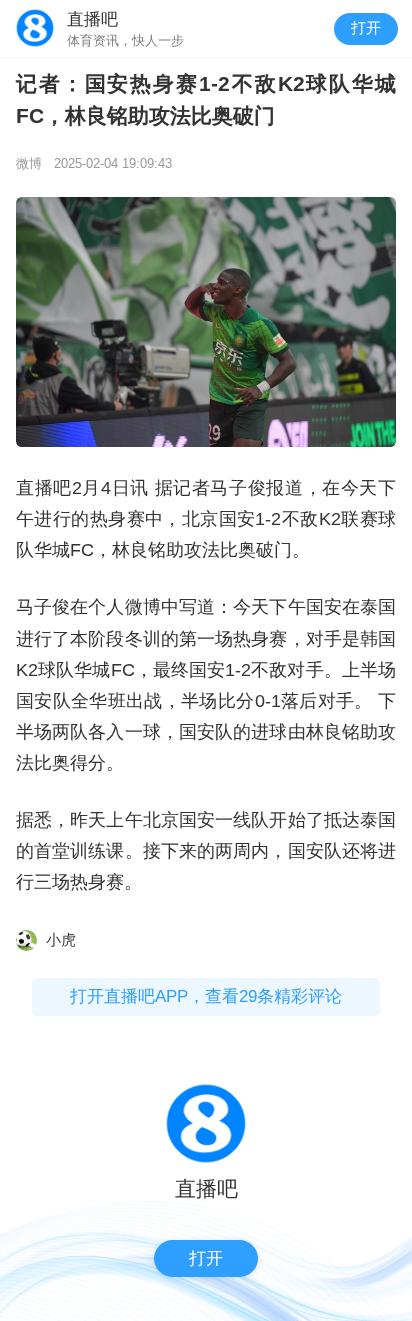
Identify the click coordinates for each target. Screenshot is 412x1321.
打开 (366, 28)
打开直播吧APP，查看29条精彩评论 (206, 996)
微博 (29, 163)
